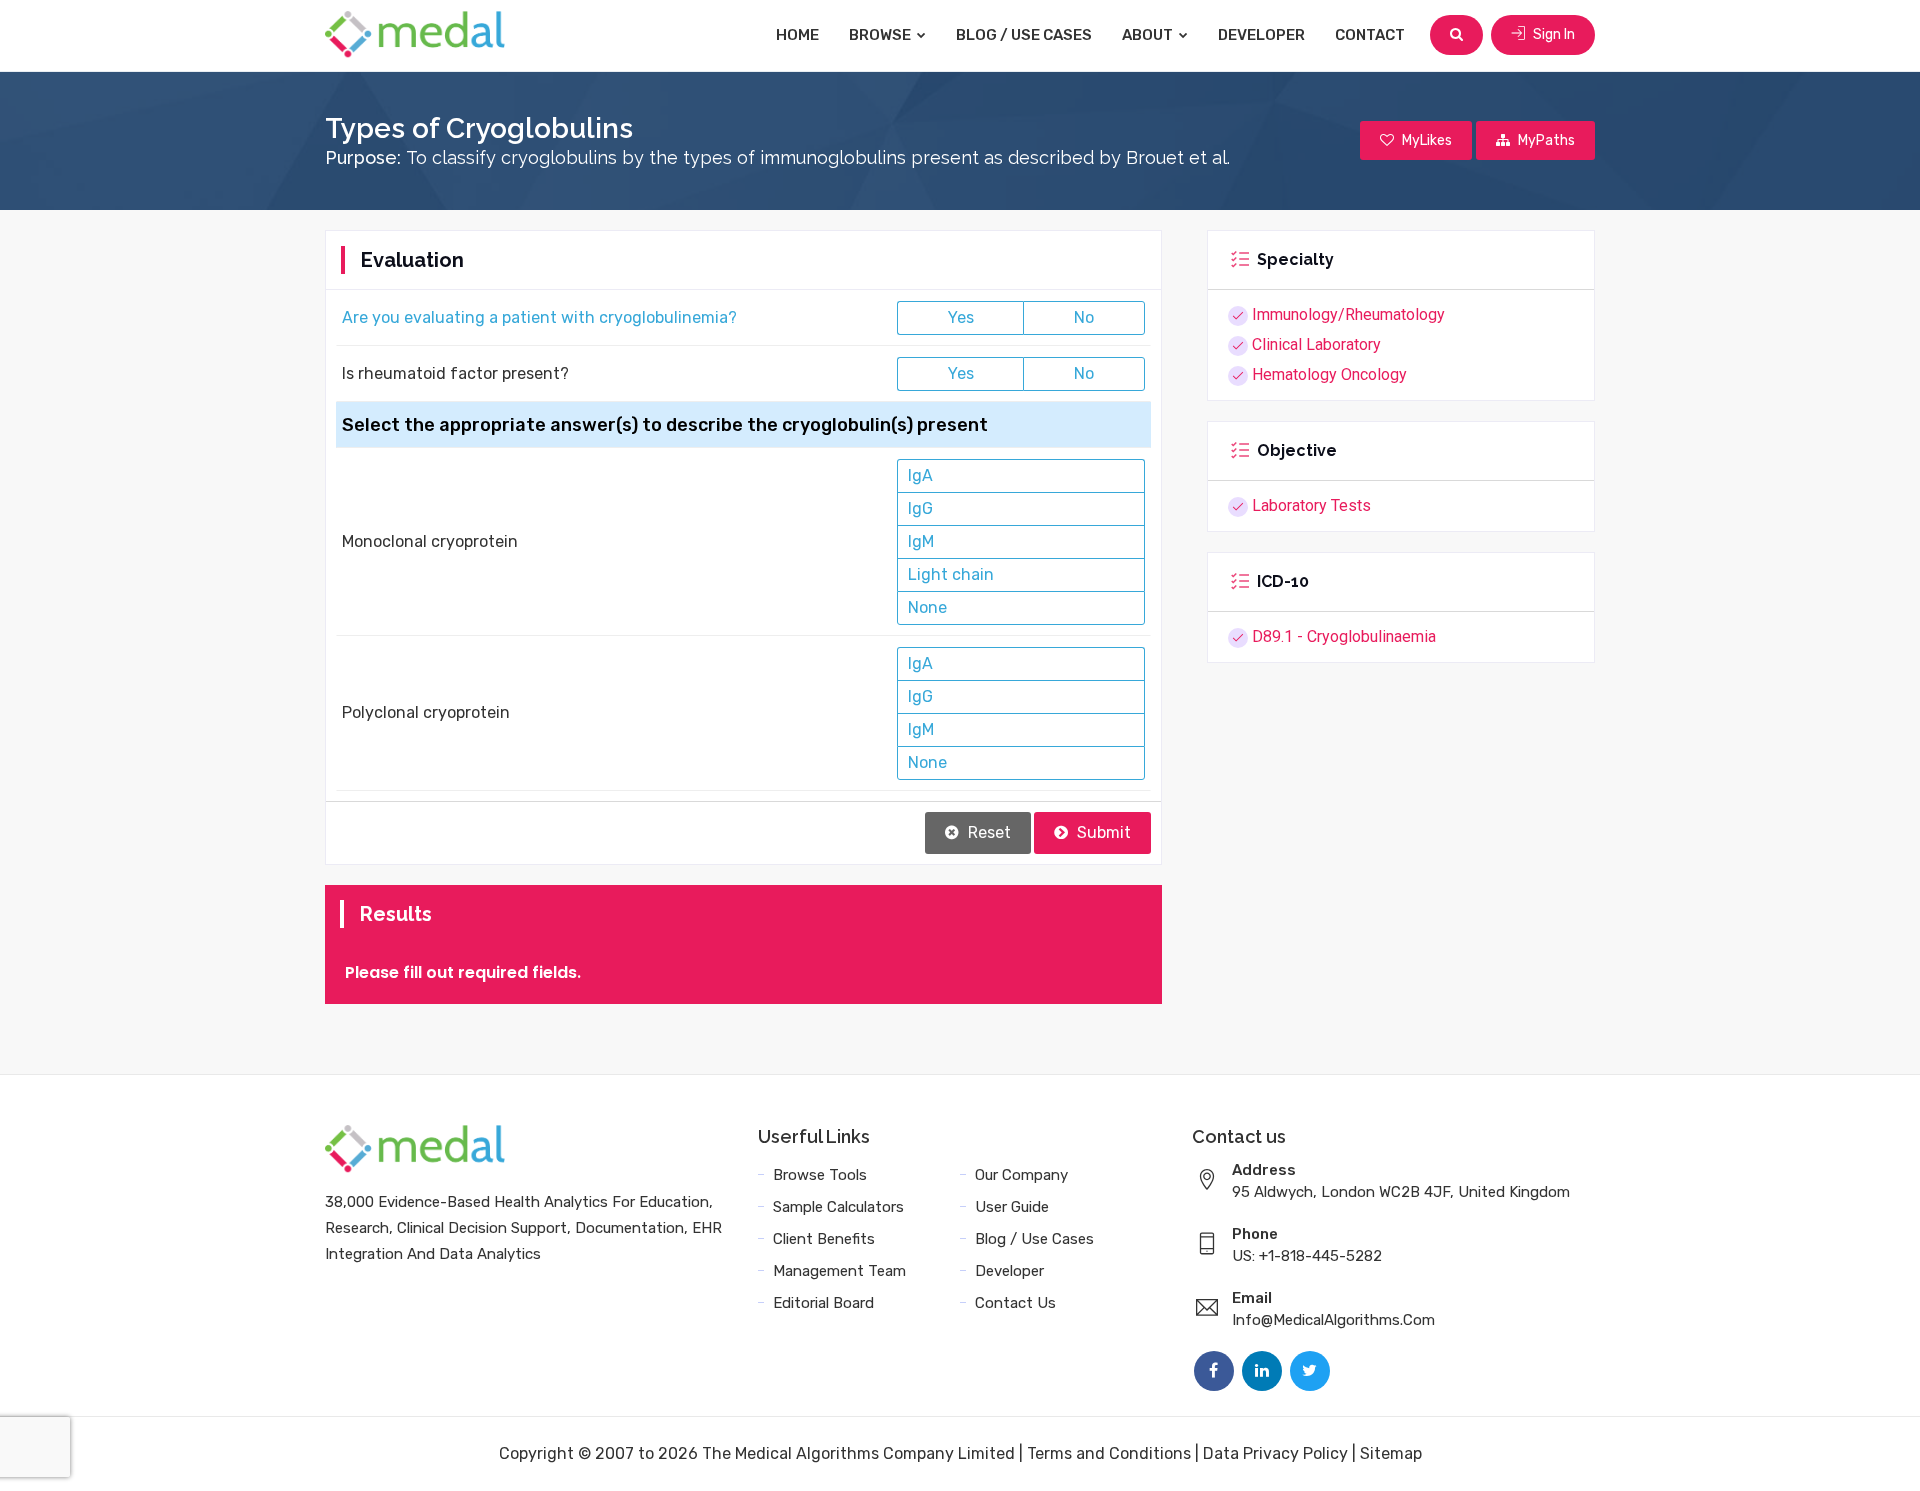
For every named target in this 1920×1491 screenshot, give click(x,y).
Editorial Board (823, 1303)
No (1084, 317)
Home (797, 35)
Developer (1261, 35)
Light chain (951, 574)
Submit (1102, 832)
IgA (920, 475)
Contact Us (1015, 1303)
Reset (987, 832)
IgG (920, 508)
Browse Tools (820, 1175)
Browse (881, 35)
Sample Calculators (838, 1207)
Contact (1370, 35)
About (1149, 35)
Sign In (1552, 34)
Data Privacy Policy (1275, 1453)
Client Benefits (824, 1239)
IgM (921, 541)
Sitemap (1391, 1453)
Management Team (839, 1271)
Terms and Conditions (1109, 1453)
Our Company (1021, 1175)
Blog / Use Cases (1024, 35)
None (927, 607)
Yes (961, 317)
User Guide (1012, 1207)
